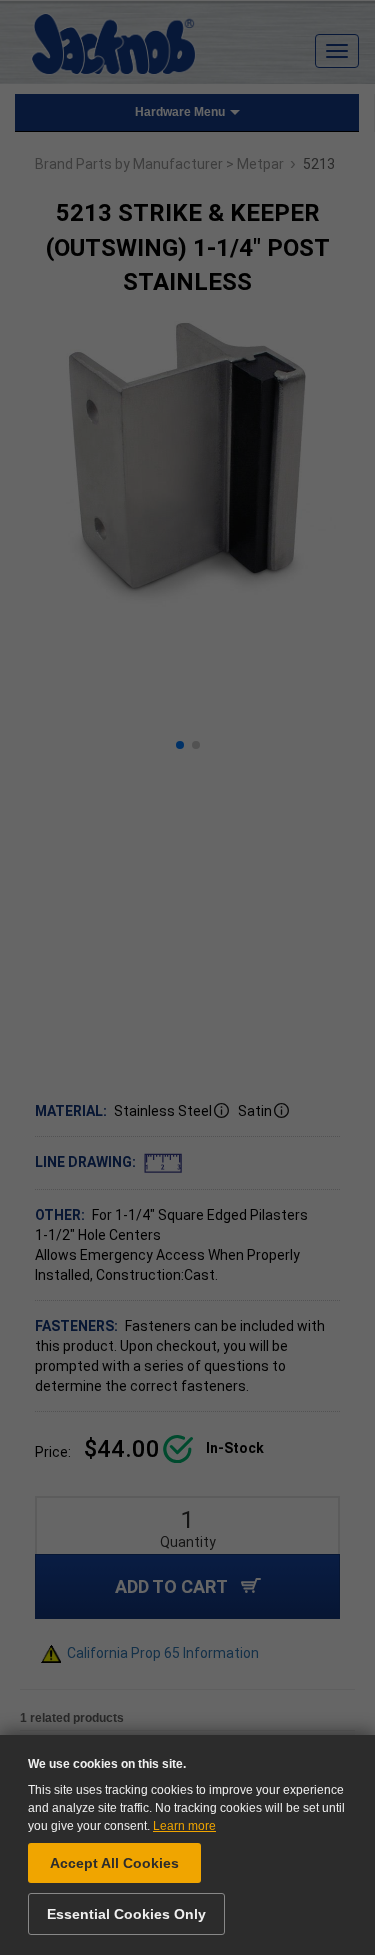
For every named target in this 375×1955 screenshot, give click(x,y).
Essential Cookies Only (126, 1914)
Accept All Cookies (114, 1863)
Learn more (184, 1826)
